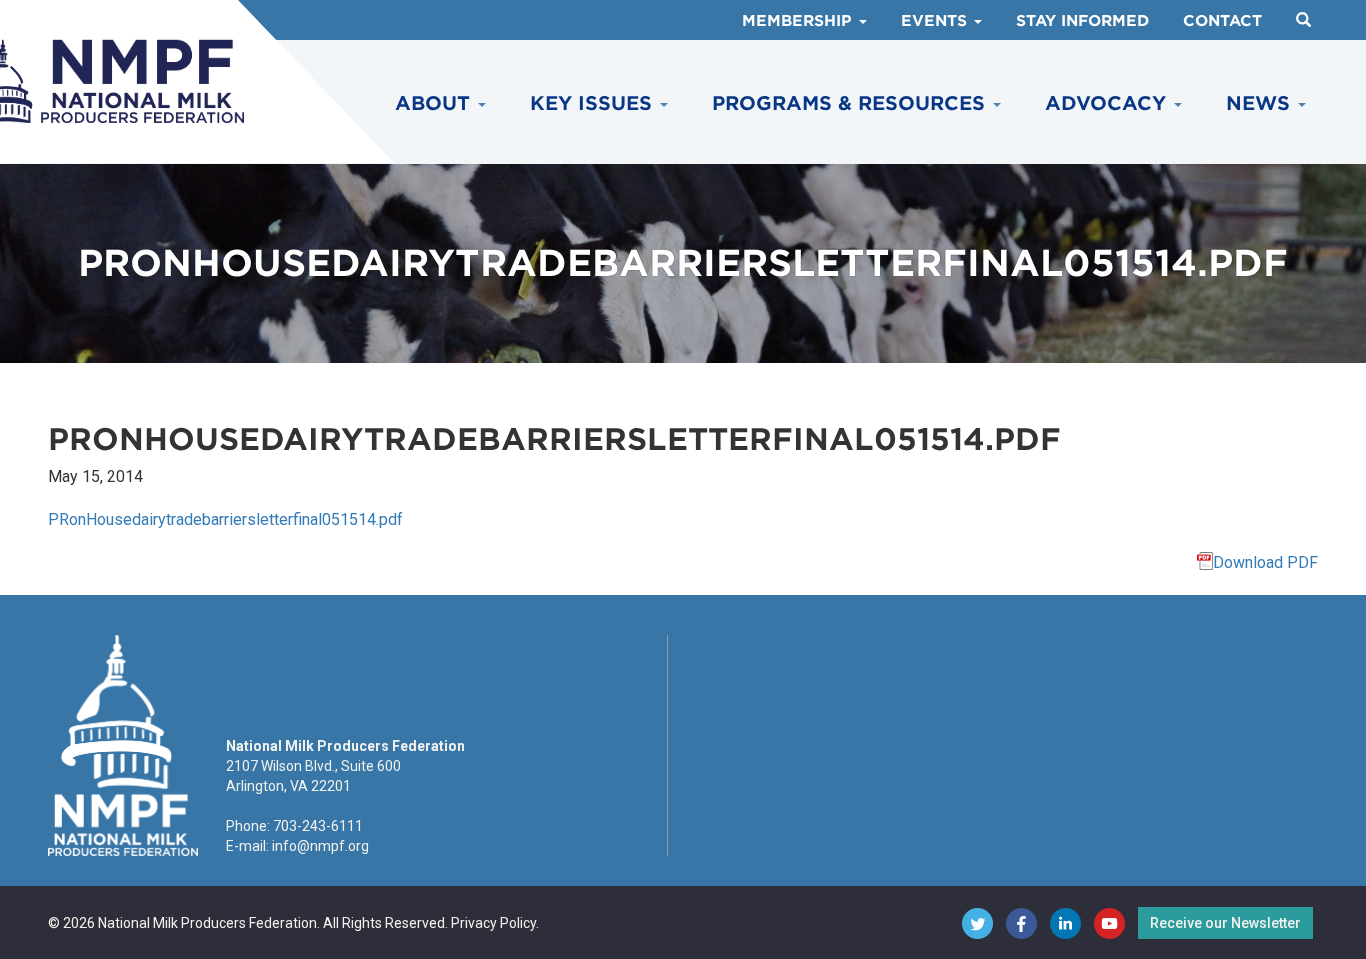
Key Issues (594, 103)
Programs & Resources (851, 103)
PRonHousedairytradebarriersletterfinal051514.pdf (225, 519)
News (1261, 103)
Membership (799, 21)
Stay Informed (1082, 21)
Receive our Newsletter (1225, 923)
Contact (1222, 21)
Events (936, 21)
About (435, 103)
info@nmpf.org (320, 846)
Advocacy (1108, 103)
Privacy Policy (493, 923)
